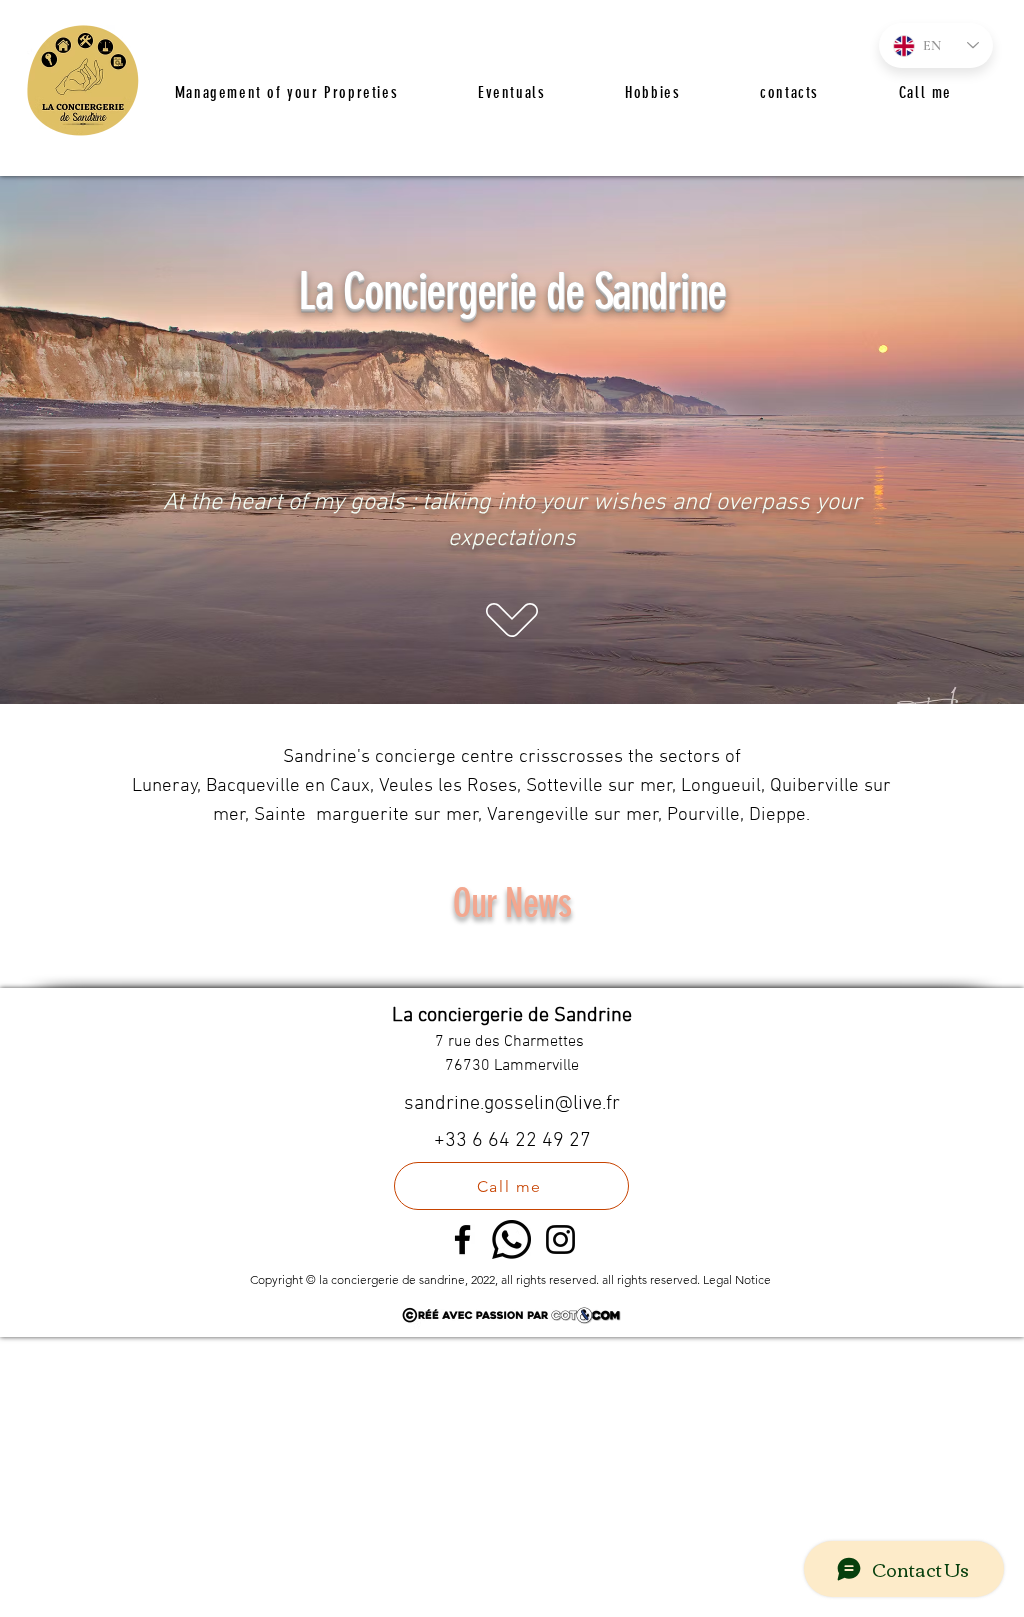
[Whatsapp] (511, 1239)
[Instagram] (560, 1239)
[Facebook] (462, 1239)
